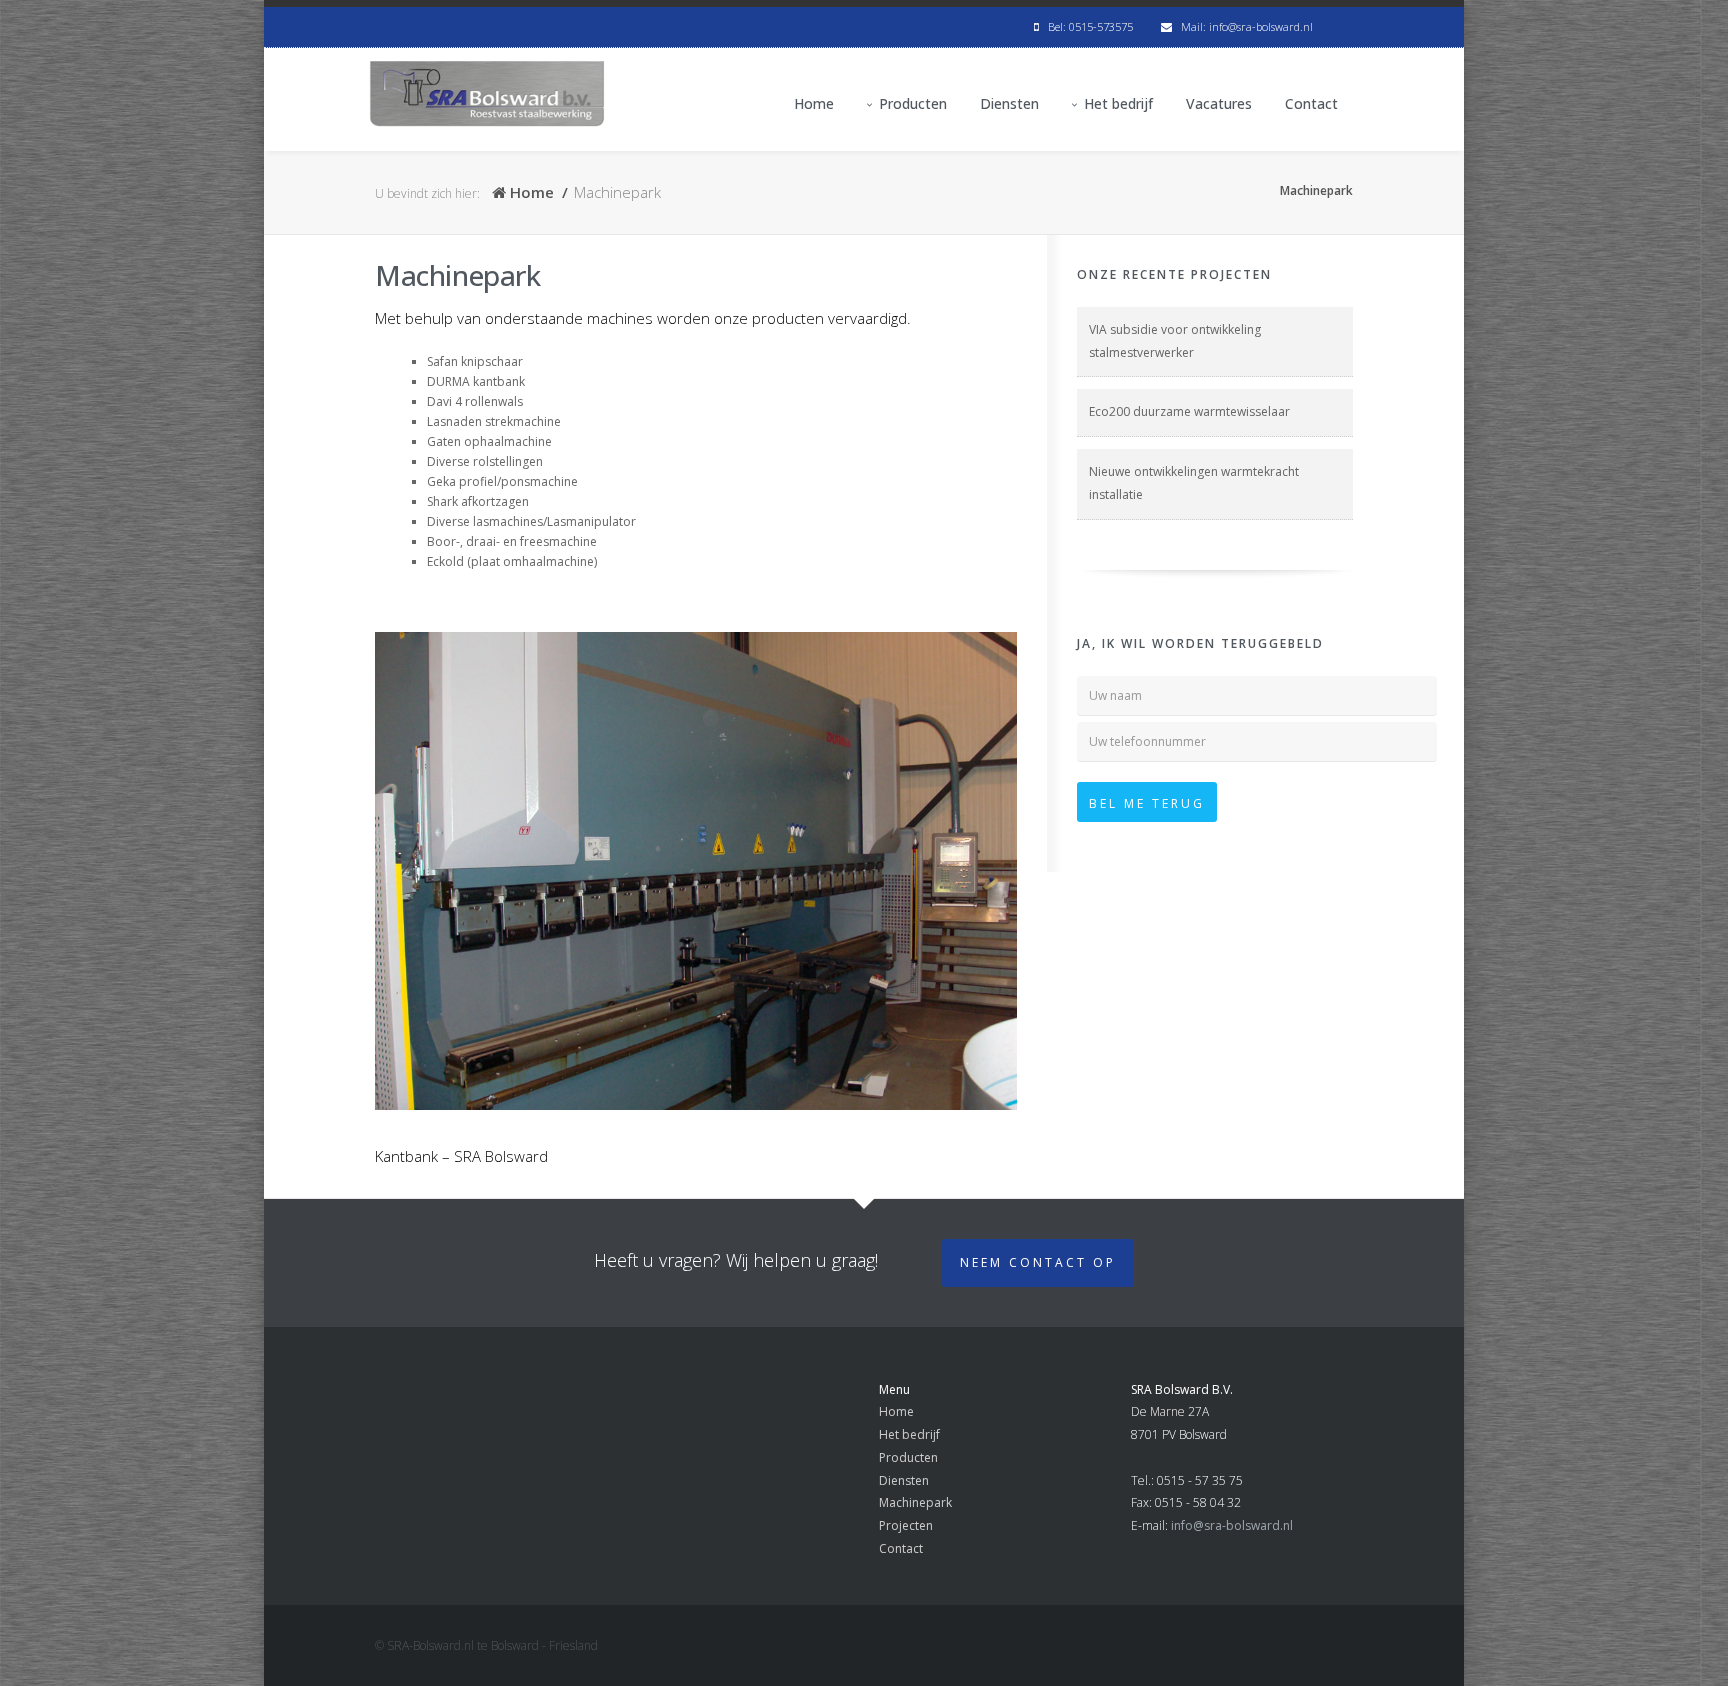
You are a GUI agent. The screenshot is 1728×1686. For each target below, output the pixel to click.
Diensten (1009, 103)
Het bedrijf (1118, 103)
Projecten (906, 1525)
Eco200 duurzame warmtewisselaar (1189, 411)
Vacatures (1219, 103)
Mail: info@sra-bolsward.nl (1242, 26)
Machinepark (915, 1502)
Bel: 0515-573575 (1086, 26)
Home (814, 103)
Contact (1311, 103)
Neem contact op (1038, 1262)
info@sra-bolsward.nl (1232, 1525)
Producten (913, 103)
